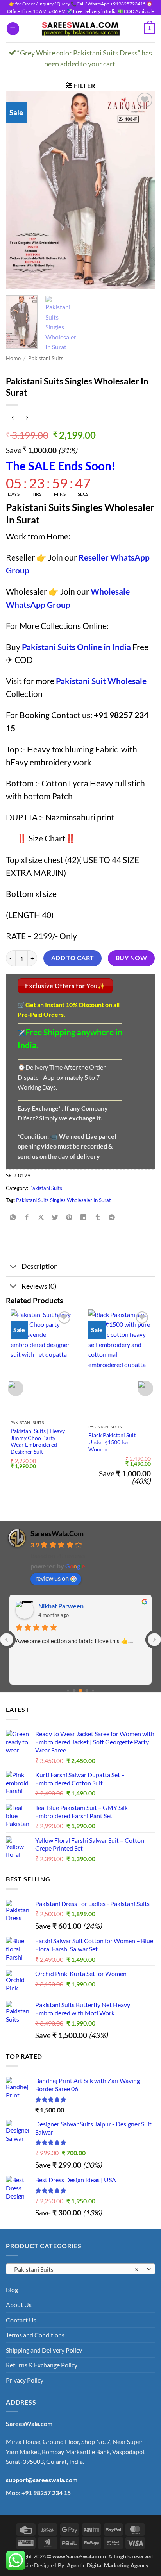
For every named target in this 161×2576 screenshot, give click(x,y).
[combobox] (80, 2269)
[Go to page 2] (68, 1690)
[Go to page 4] (80, 1690)
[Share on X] (41, 1218)
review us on (52, 1578)
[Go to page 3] (74, 1691)
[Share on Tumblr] (97, 1218)
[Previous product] (27, 418)
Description (40, 1266)
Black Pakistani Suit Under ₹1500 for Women (112, 1442)
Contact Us (21, 2320)
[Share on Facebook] (27, 1218)
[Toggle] (13, 1267)
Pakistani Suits (46, 358)
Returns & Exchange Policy (42, 2365)
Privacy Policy (25, 2380)
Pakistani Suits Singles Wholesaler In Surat (64, 1200)
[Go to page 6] (93, 1690)
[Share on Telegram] (112, 1218)
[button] (13, 29)
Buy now (131, 958)
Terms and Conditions (35, 2335)
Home (13, 358)
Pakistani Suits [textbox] (76, 2269)
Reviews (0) (39, 1286)
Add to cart (73, 958)
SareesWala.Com (57, 1533)
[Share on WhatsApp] (13, 1218)
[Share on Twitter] (55, 1218)
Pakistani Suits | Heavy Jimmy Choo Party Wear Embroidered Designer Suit (38, 1441)
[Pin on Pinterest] (69, 1218)
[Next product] (13, 418)
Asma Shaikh (56, 1606)
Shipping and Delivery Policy (44, 2350)
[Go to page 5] (87, 1691)
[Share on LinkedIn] (83, 1218)
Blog (12, 2289)
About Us (19, 2305)
